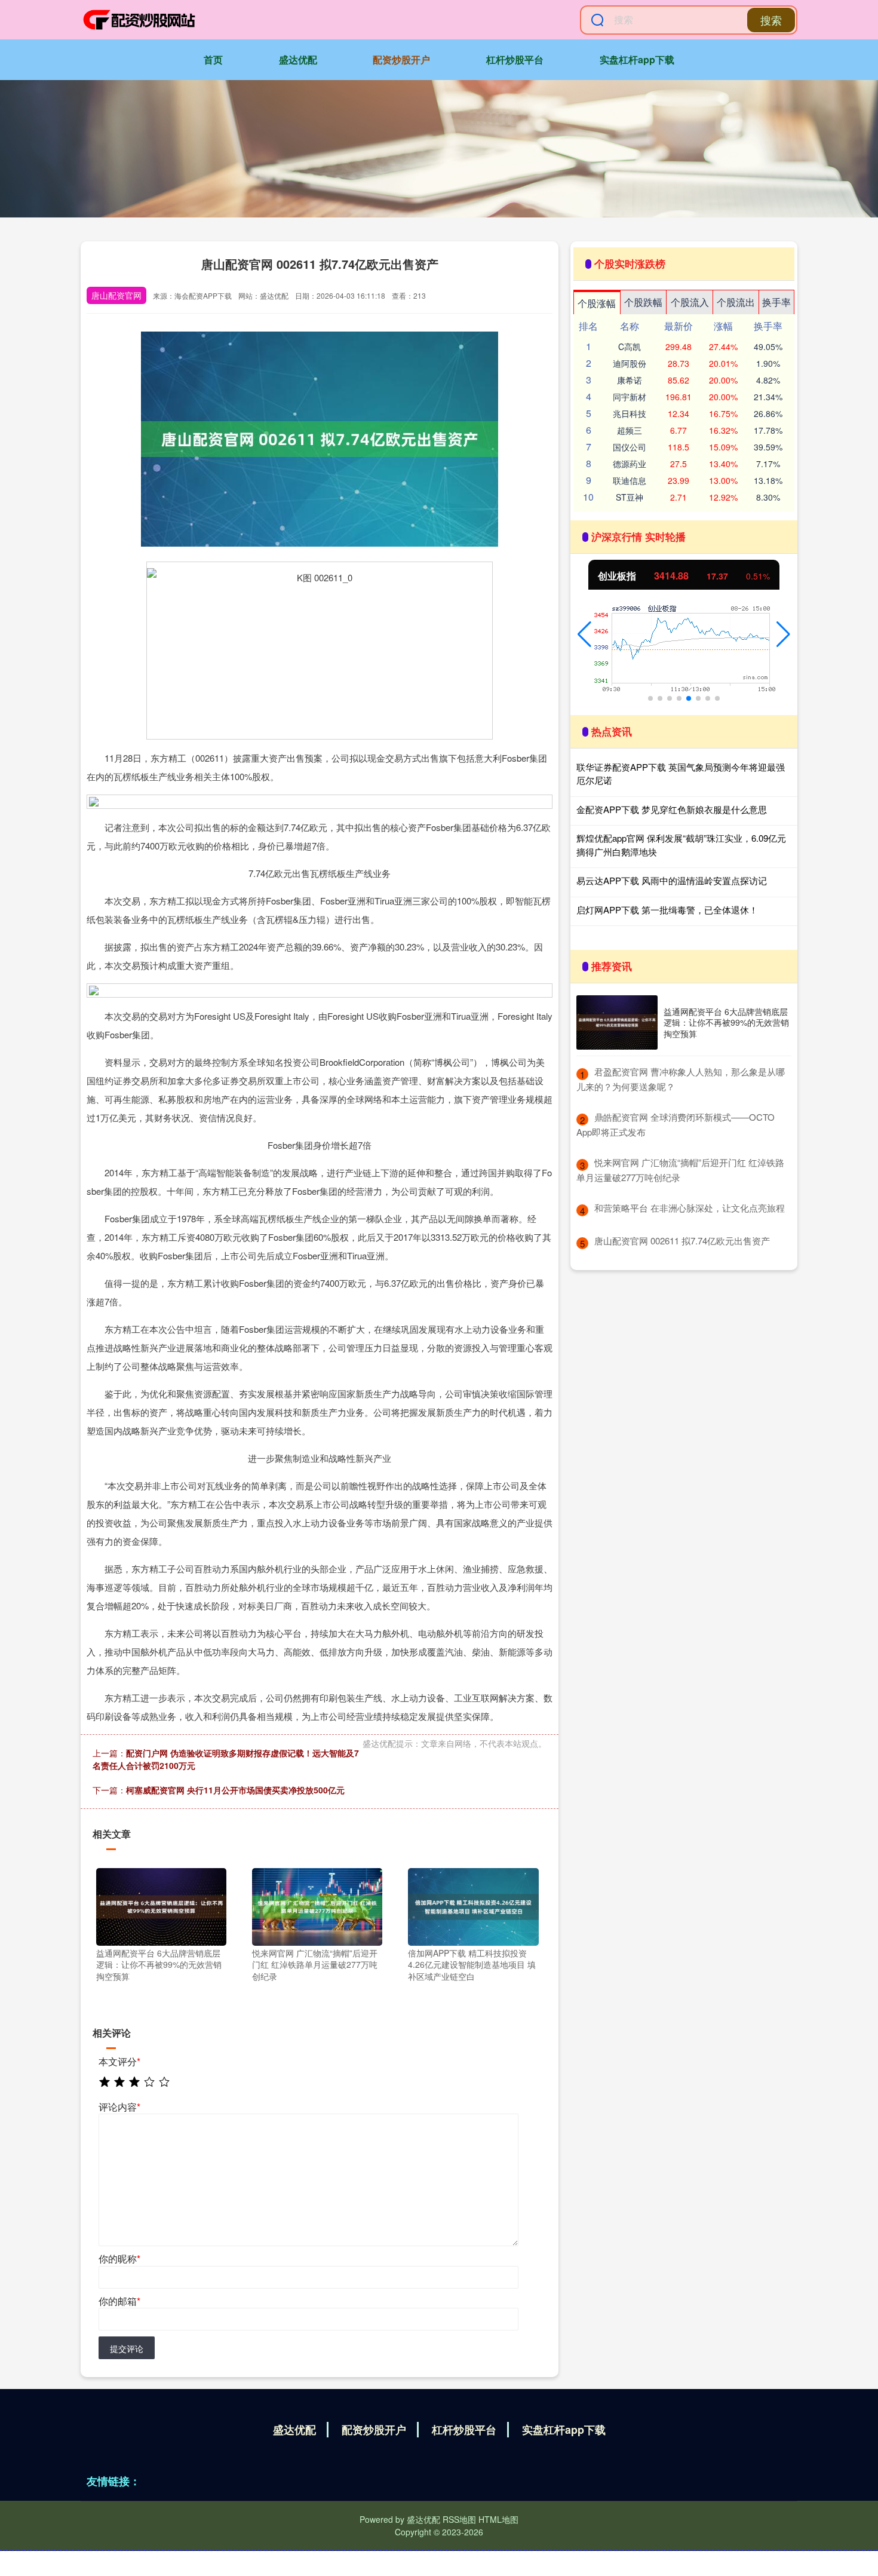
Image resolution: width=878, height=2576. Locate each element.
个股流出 (736, 302)
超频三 (630, 430)
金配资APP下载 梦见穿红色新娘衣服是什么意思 (672, 809)
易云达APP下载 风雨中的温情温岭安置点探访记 (672, 880)
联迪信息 (630, 480)
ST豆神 (630, 497)
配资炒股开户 (401, 59)
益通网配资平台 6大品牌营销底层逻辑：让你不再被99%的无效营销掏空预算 (726, 1022)
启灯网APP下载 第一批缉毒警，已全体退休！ (667, 910)
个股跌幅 (643, 302)
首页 (213, 59)
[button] (584, 634)
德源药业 (630, 464)
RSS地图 (459, 2519)
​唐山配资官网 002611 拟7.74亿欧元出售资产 (682, 1241)
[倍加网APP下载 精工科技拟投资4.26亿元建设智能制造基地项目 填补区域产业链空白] (473, 1905)
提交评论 (127, 2348)
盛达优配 (298, 59)
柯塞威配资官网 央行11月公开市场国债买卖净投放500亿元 (235, 1790)
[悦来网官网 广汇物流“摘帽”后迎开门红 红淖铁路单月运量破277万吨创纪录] (317, 1905)
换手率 (776, 302)
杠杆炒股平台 (515, 59)
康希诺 (630, 380)
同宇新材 (630, 397)
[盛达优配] (139, 20)
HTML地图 (498, 2519)
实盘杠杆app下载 (637, 59)
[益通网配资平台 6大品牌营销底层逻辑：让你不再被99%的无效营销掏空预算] (161, 1905)
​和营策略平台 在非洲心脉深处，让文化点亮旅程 (690, 1208)
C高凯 (630, 346)
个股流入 (690, 302)
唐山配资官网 (116, 295)
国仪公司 (630, 447)
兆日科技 (630, 413)
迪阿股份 (630, 363)
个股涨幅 (597, 303)
